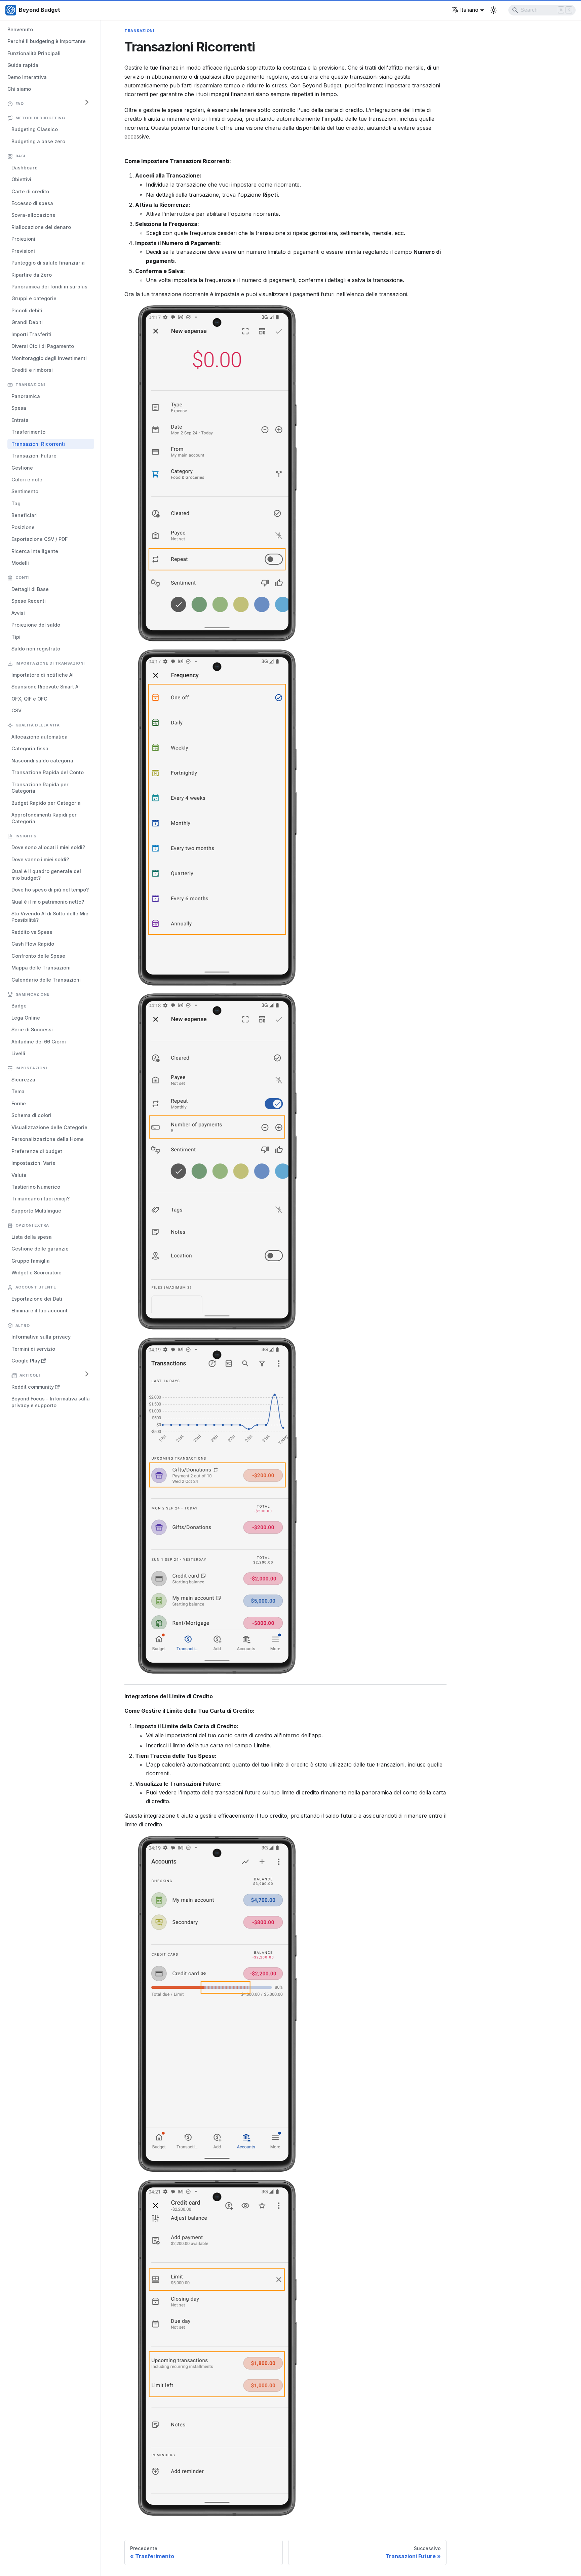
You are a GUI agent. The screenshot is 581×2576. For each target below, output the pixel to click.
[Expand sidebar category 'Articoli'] (87, 1374)
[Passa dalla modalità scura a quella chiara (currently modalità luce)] (494, 10)
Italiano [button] (469, 10)
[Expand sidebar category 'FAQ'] (87, 102)
